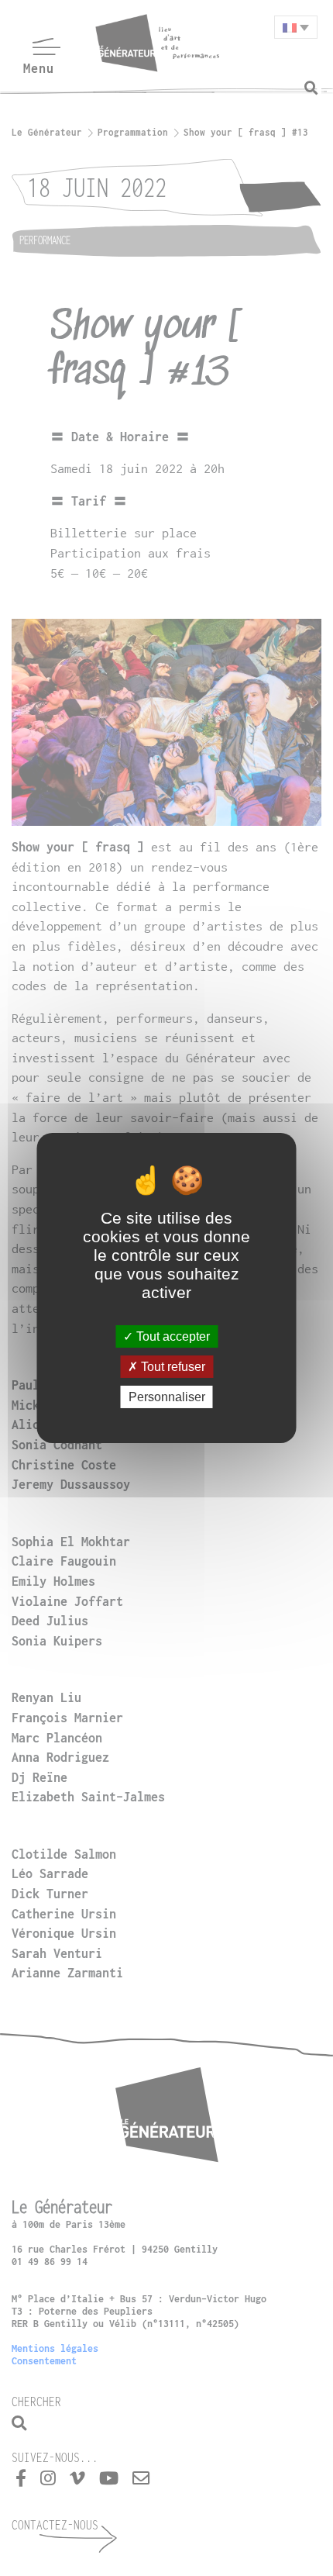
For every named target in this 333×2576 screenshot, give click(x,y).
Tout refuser (172, 1367)
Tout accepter (172, 1336)
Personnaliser (167, 1397)
